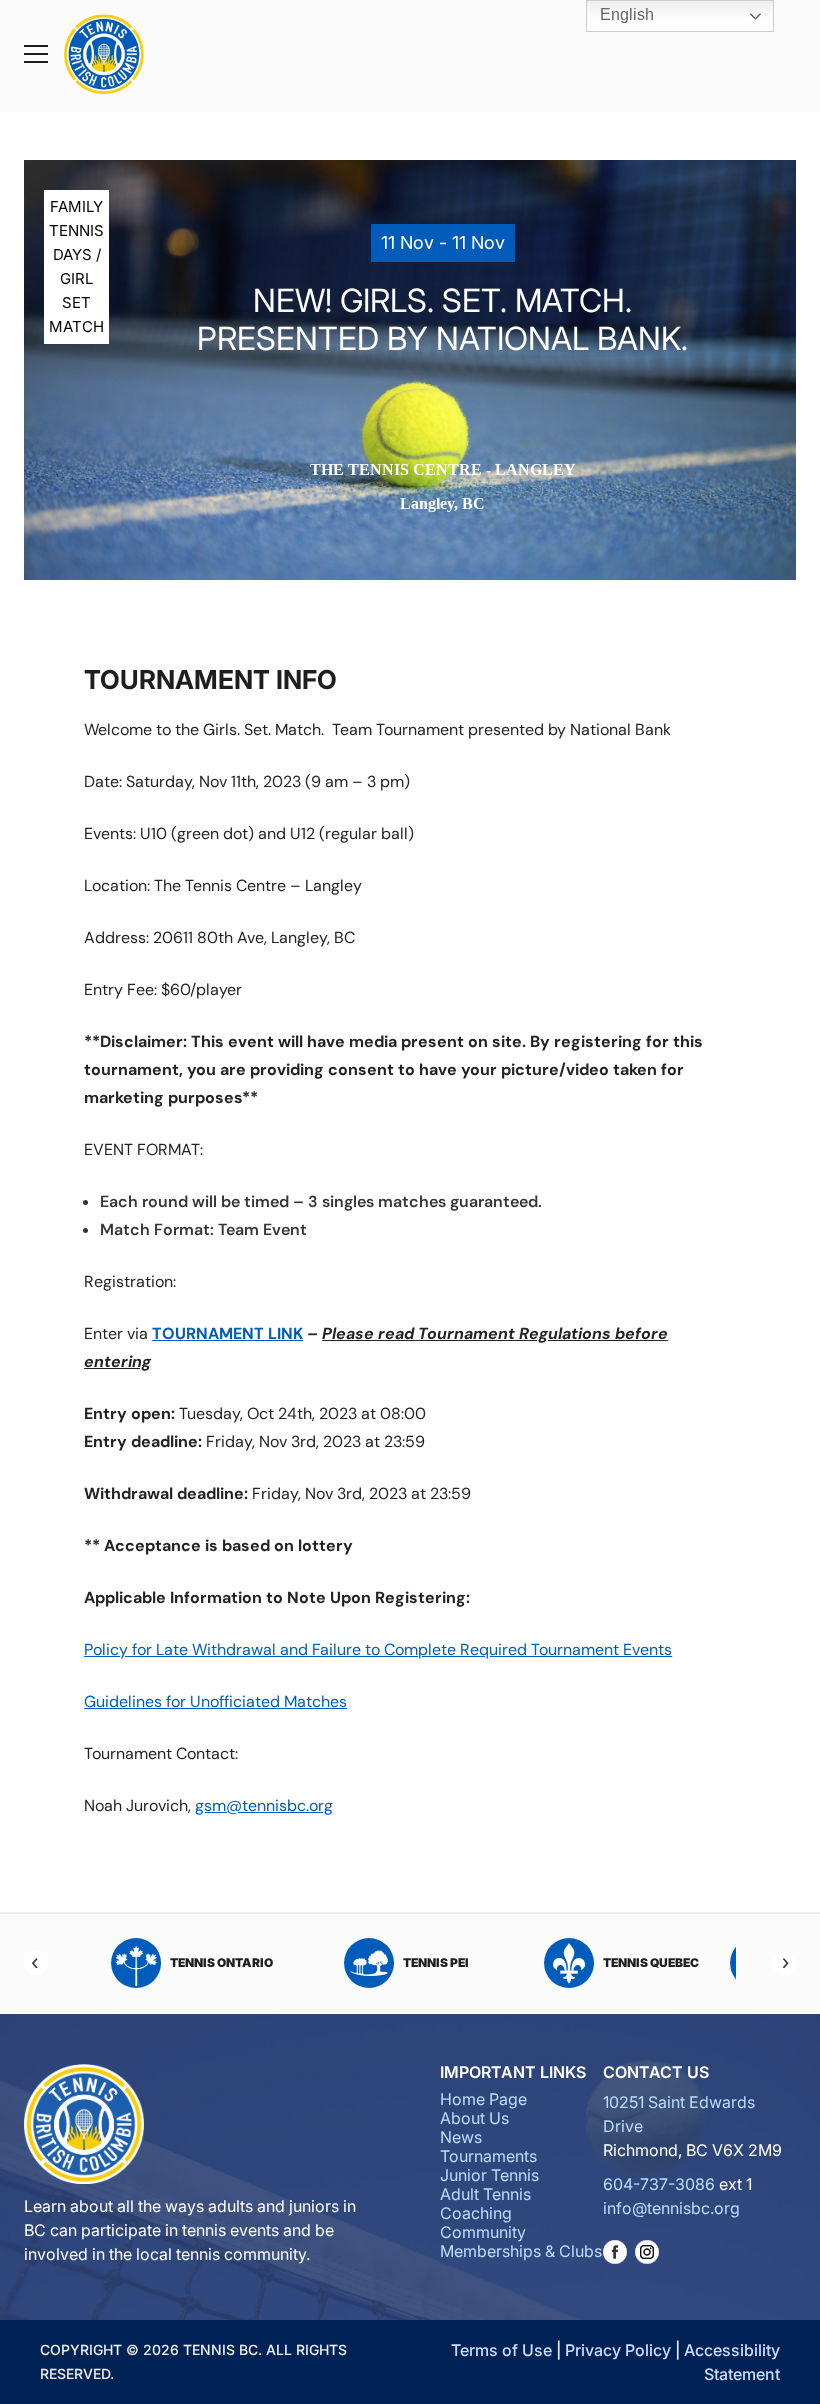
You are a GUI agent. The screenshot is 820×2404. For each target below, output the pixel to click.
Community (483, 2232)
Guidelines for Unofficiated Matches (215, 1701)
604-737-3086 (659, 2184)
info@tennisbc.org (671, 2208)
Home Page (483, 2099)
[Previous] (36, 1963)
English (625, 14)
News (461, 2137)
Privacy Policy (618, 2350)
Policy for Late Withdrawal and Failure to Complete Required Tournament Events (378, 1649)
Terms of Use (501, 2350)
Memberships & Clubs (521, 2251)
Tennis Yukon (470, 1962)
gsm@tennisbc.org (264, 1805)
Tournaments (488, 2156)
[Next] (784, 1963)
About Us (474, 2118)
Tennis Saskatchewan (255, 1962)
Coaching (476, 2213)
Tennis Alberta (685, 1962)
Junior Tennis (489, 2175)
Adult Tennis (485, 2194)
